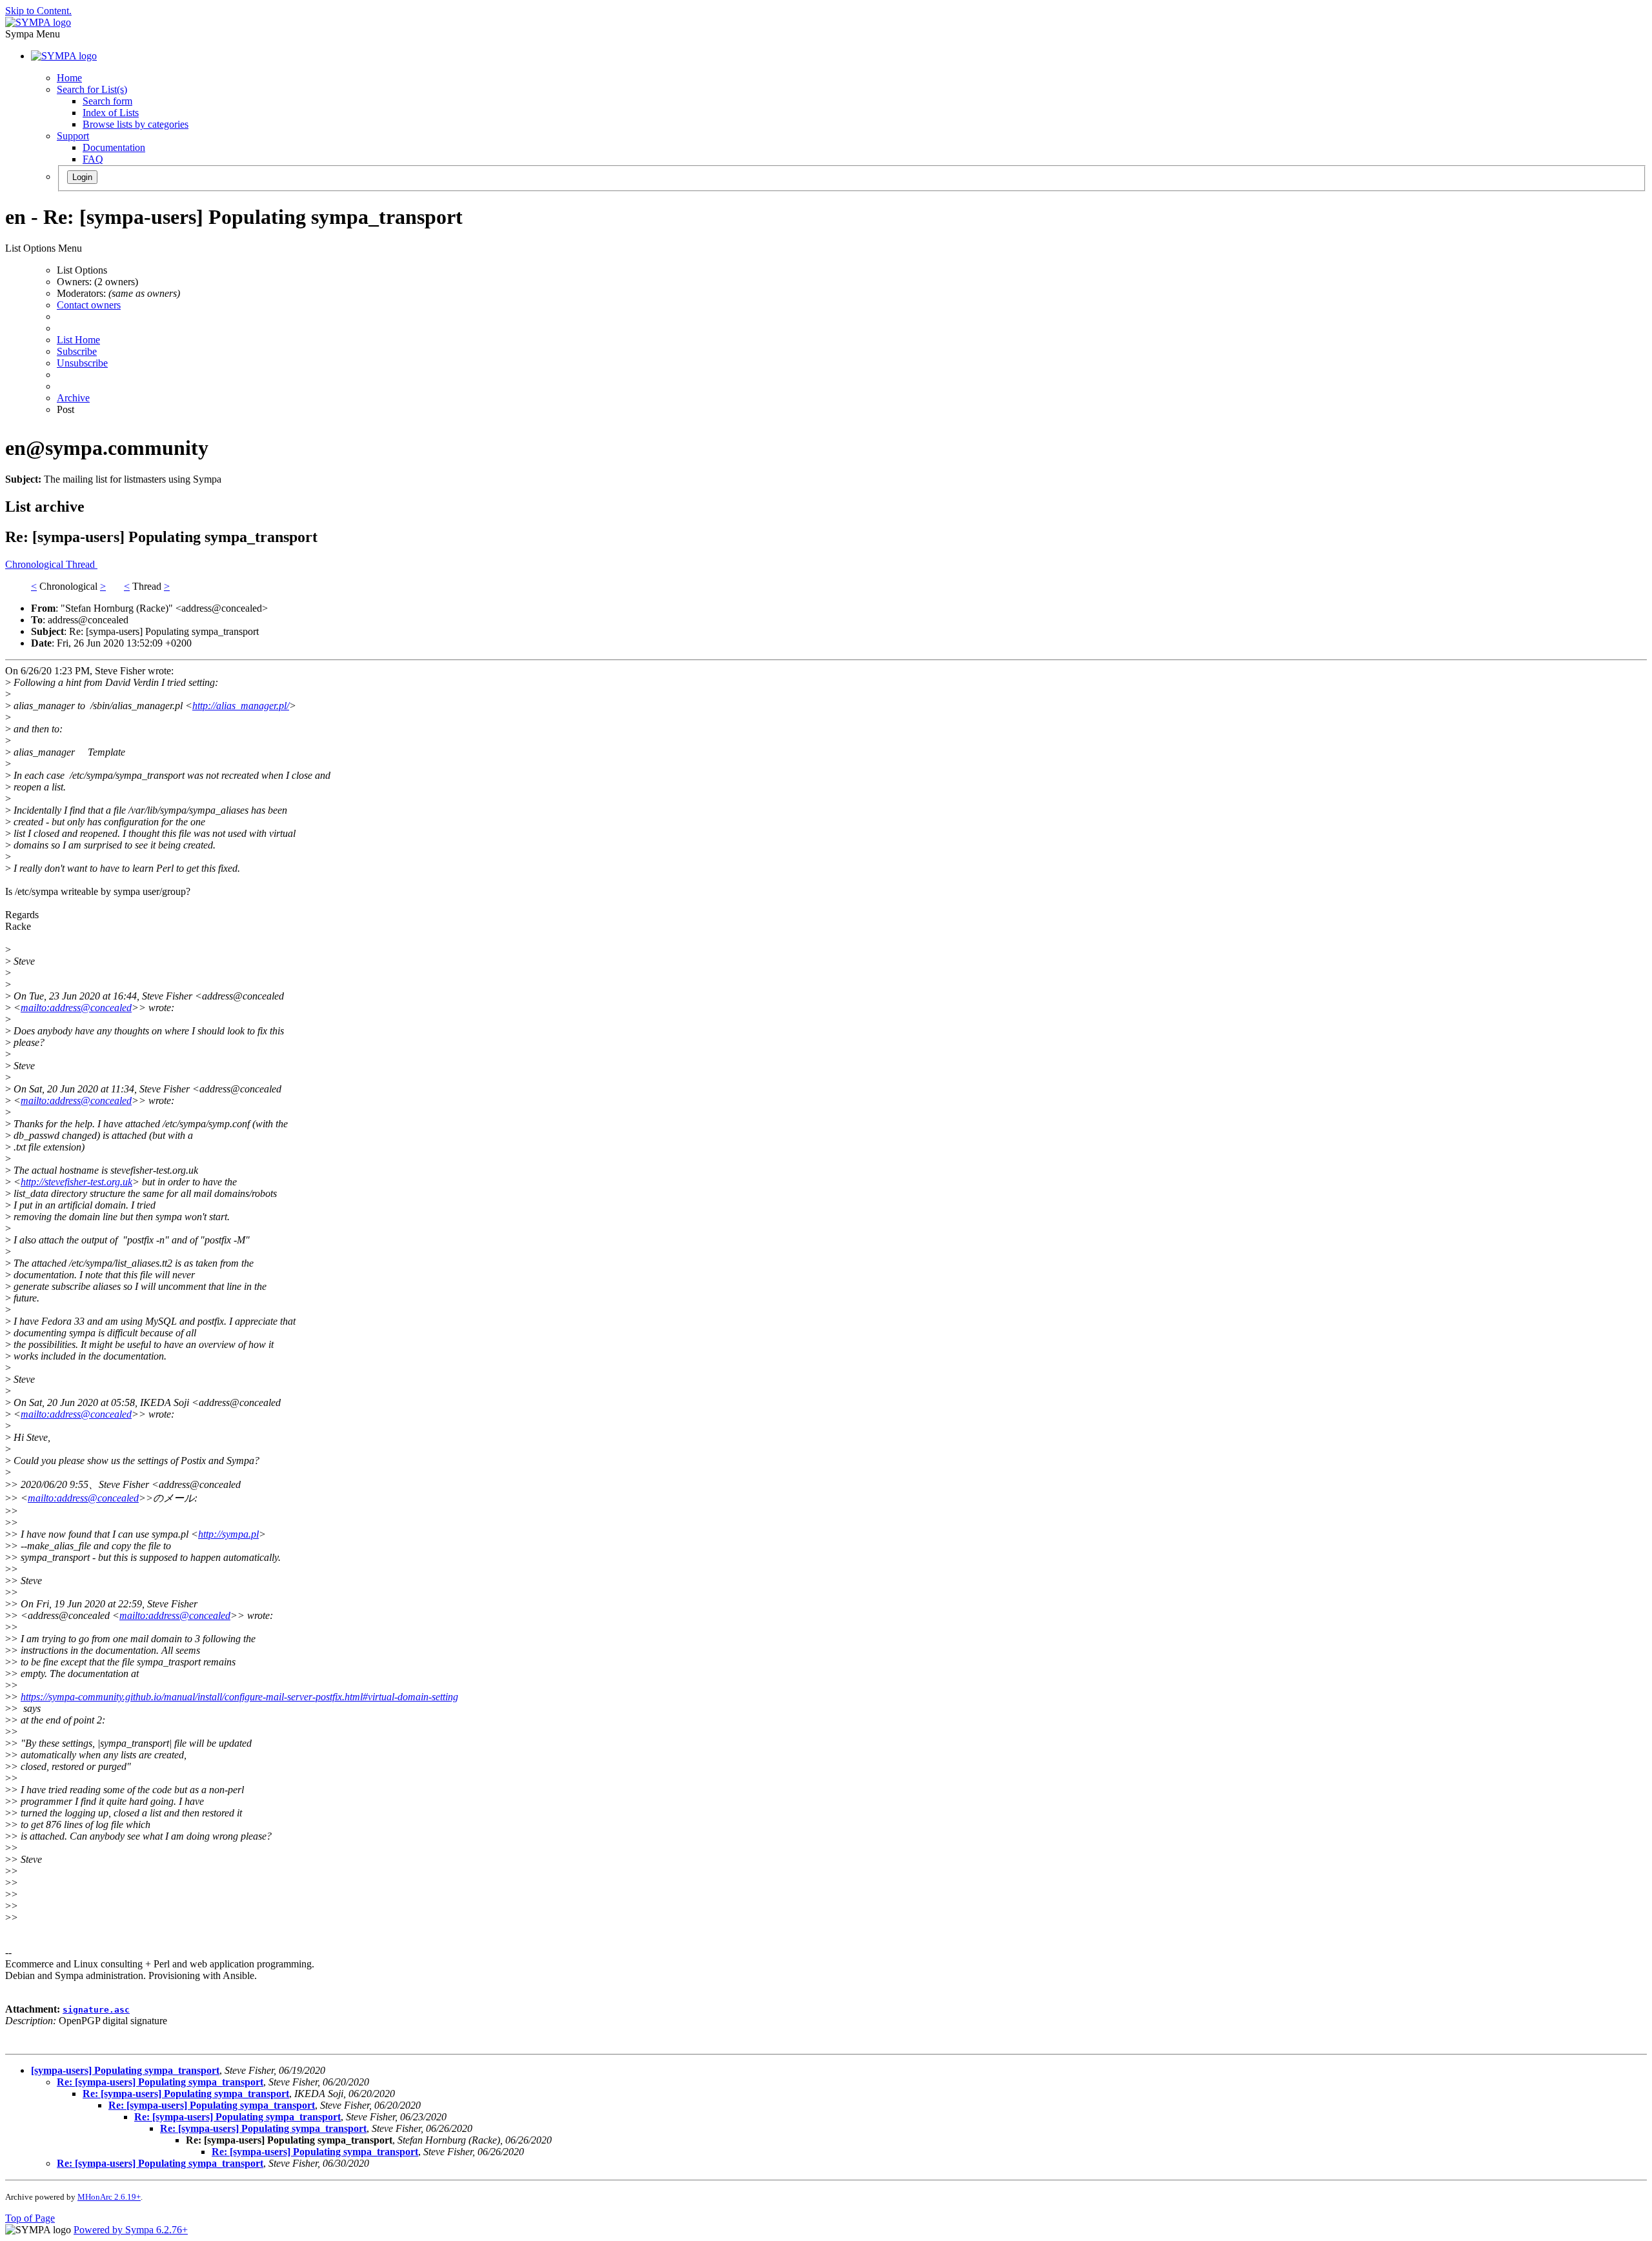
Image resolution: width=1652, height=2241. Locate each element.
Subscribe (77, 351)
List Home (78, 340)
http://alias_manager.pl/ (241, 706)
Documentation (114, 147)
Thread (82, 564)
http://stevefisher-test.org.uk (76, 1182)
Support (73, 136)
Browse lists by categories (136, 124)
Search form (107, 101)
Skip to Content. (38, 11)
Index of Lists (111, 113)
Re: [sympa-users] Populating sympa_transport (160, 2082)
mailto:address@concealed (76, 1008)
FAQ (93, 159)
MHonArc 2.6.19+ (109, 2197)
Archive (73, 398)
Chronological (35, 564)
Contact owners (89, 305)
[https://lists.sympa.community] (38, 22)
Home (69, 78)
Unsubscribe (82, 363)
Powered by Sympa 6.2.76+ (131, 2230)
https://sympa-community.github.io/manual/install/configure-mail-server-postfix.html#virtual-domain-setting (239, 1697)
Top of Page (30, 2218)
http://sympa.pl (228, 1534)
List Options (82, 270)
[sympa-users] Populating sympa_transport (125, 2070)
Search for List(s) (92, 89)
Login (82, 177)
